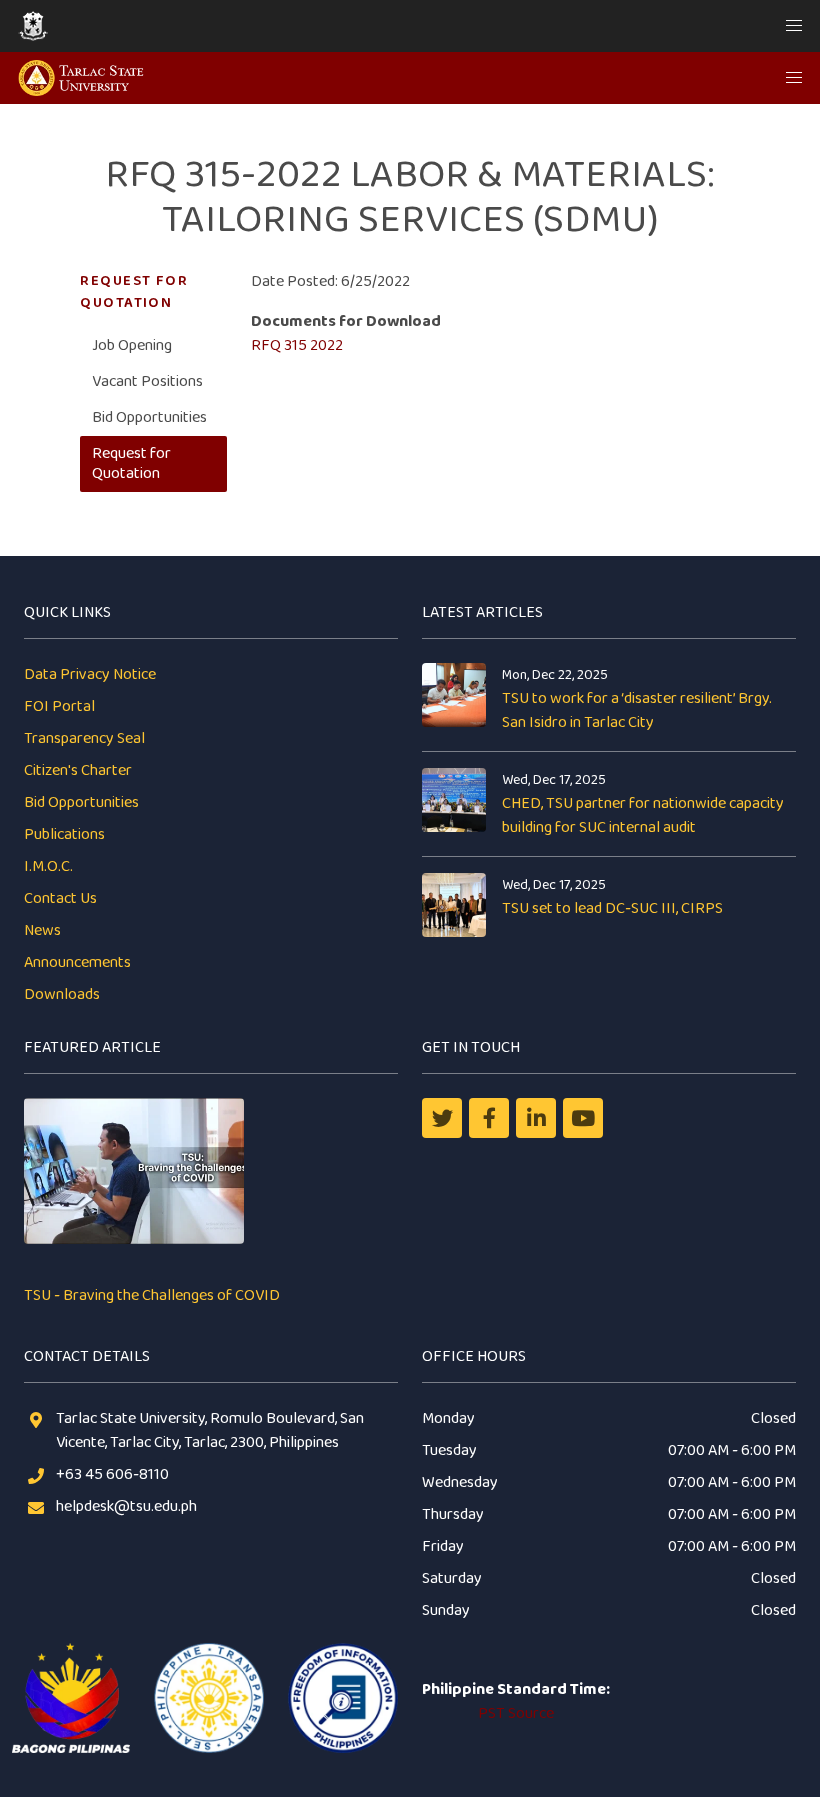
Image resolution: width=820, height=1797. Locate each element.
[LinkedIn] (536, 1118)
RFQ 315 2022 (297, 345)
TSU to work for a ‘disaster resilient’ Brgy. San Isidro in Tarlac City (637, 710)
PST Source (516, 1713)
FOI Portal (59, 706)
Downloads (62, 994)
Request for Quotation (131, 463)
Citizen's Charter (78, 770)
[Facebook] (489, 1118)
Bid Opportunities (149, 417)
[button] (794, 26)
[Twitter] (442, 1118)
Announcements (77, 962)
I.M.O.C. (48, 866)
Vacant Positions (147, 381)
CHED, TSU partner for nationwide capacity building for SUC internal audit (643, 815)
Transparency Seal (84, 738)
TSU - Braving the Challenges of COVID (152, 1295)
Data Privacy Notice (90, 674)
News (42, 930)
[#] (583, 1118)
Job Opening (132, 345)
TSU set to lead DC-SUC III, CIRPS (612, 908)
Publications (64, 834)
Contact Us (60, 898)
